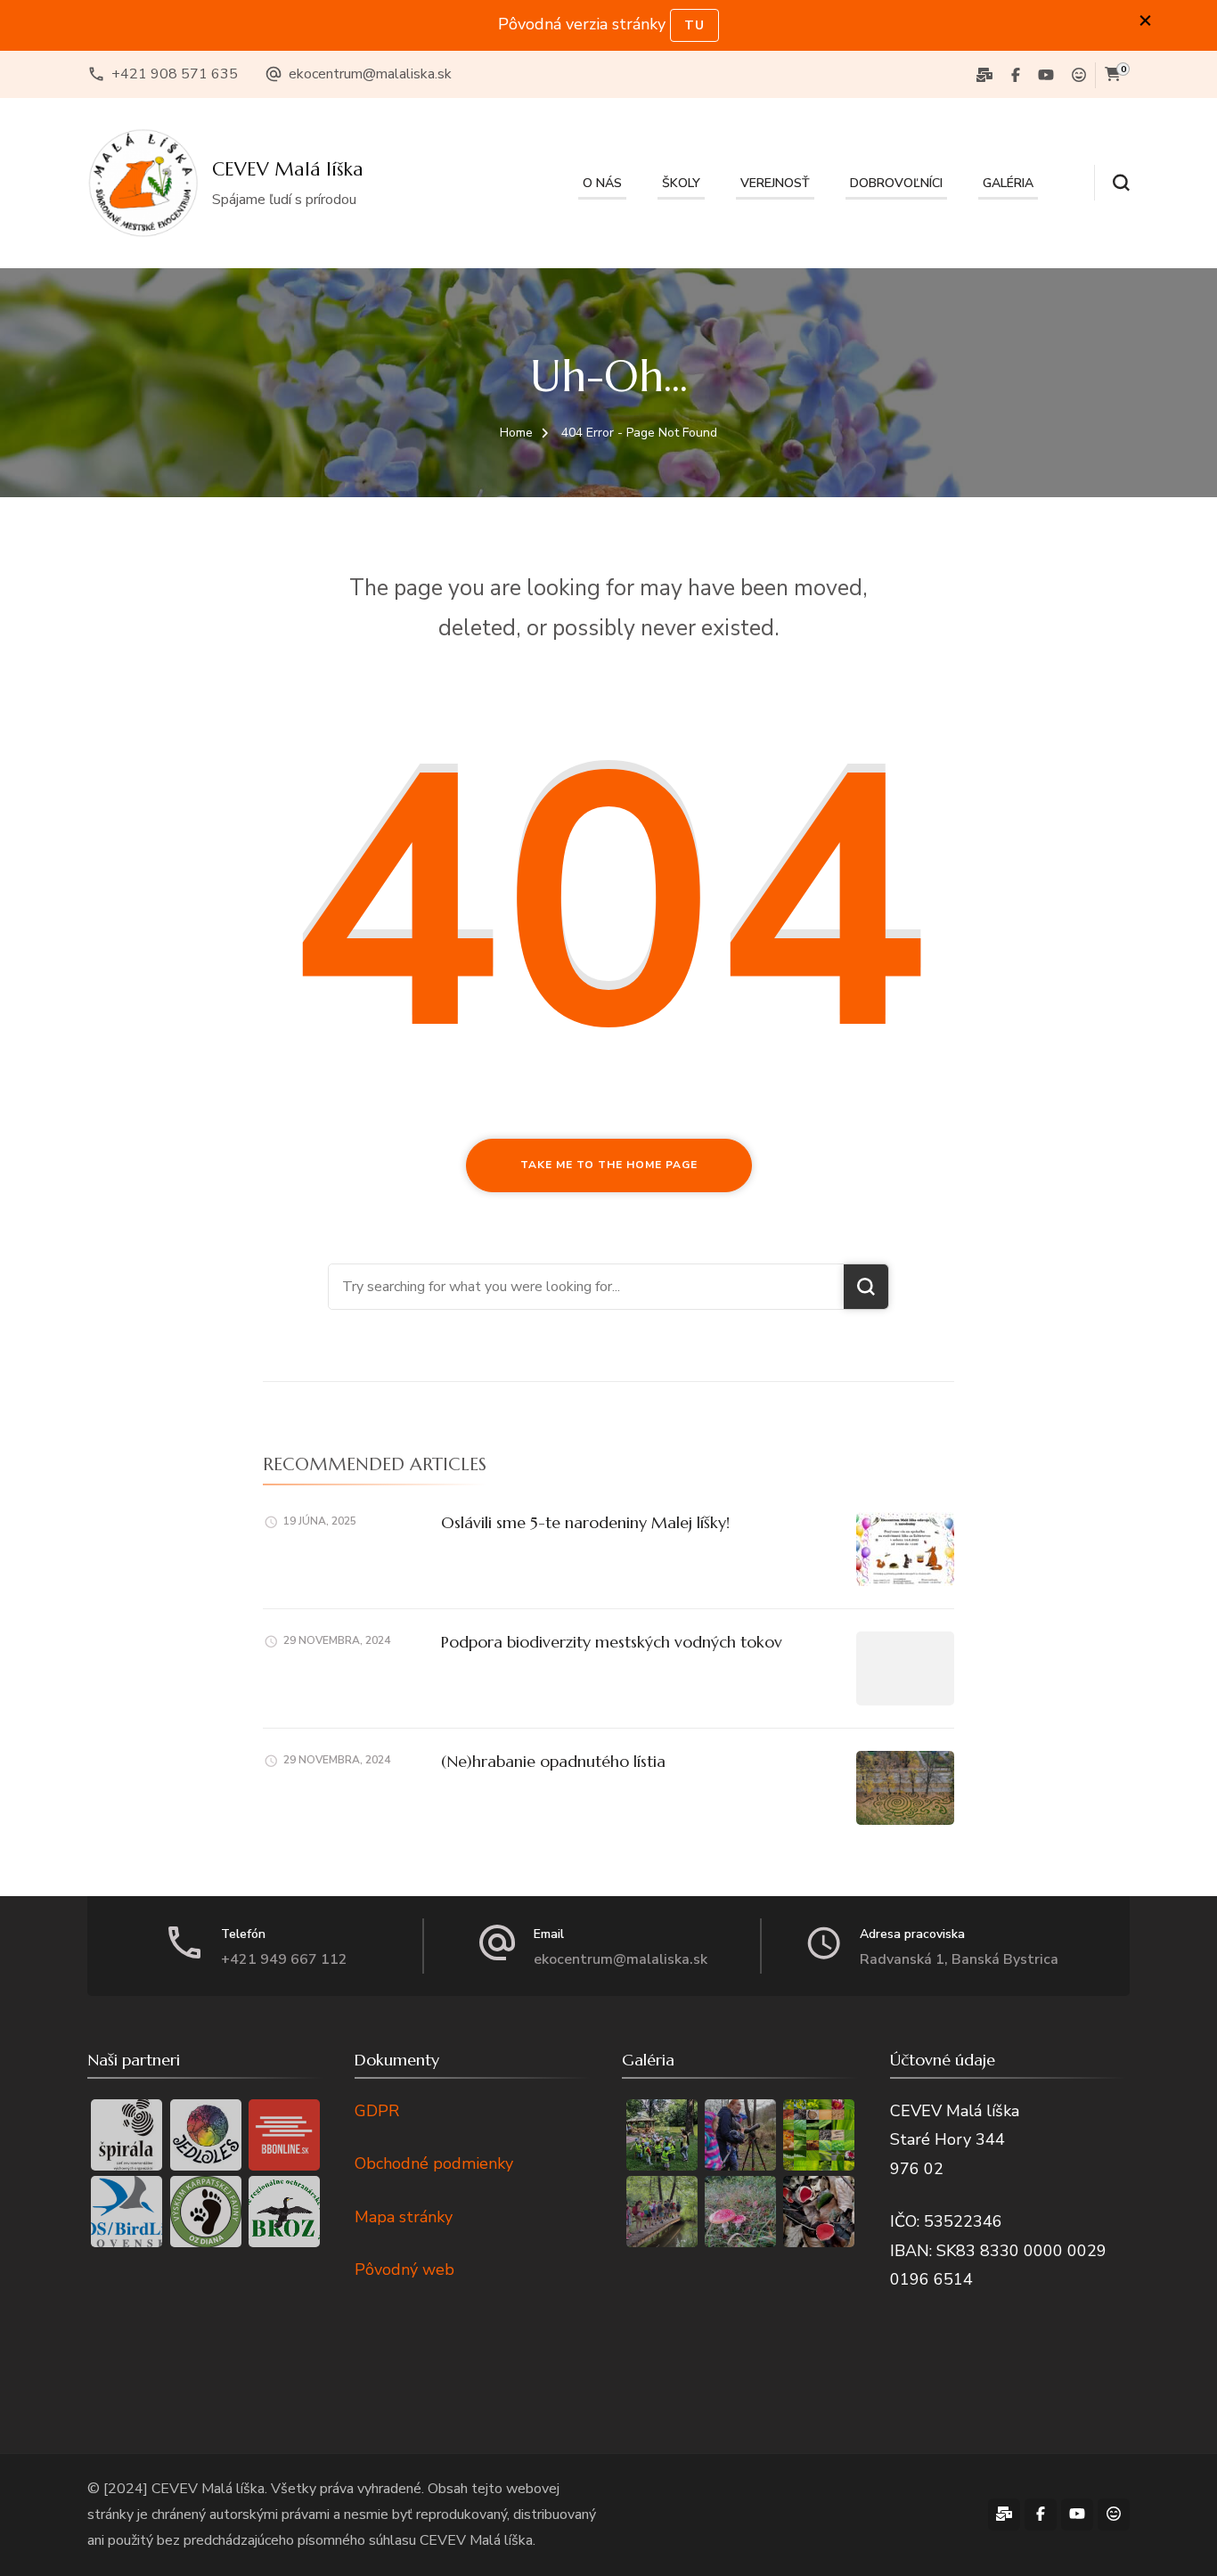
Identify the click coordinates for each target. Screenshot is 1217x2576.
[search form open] (1112, 183)
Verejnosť (775, 183)
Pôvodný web (404, 2269)
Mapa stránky (404, 2217)
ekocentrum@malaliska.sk (370, 74)
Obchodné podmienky (434, 2163)
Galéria (1008, 183)
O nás (602, 183)
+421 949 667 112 (284, 1959)
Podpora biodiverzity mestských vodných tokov (612, 1642)
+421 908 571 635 (175, 74)
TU (694, 25)
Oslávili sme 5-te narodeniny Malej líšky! (585, 1522)
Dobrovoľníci (896, 183)
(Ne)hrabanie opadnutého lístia (553, 1761)
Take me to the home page (609, 1165)
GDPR (377, 2111)
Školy (681, 183)
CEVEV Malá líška (288, 169)
